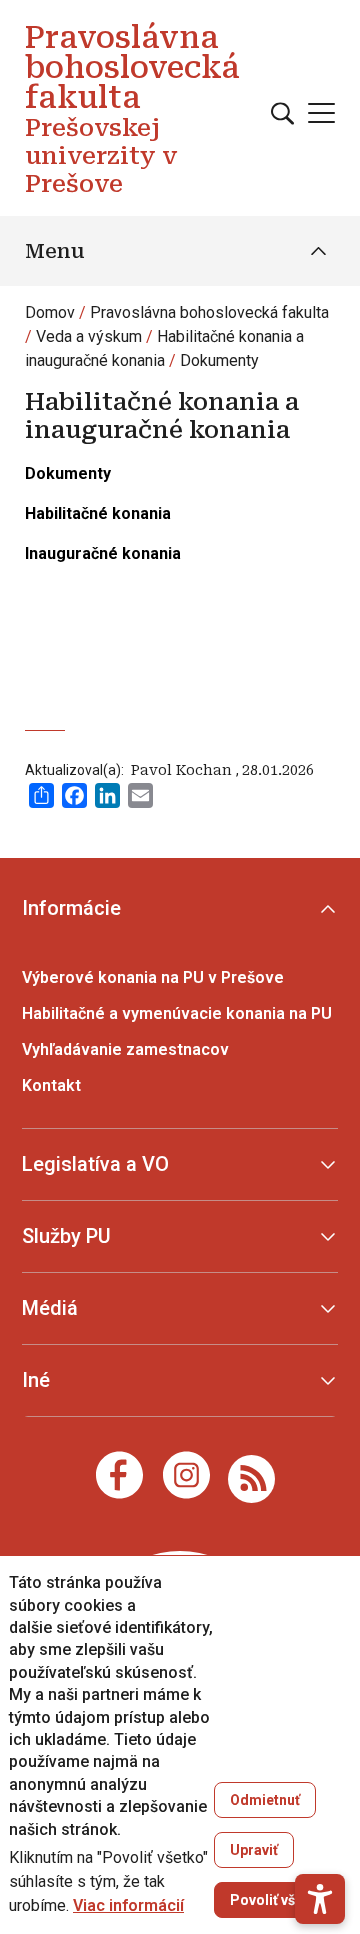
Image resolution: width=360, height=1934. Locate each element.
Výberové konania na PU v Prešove (153, 977)
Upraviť (254, 1850)
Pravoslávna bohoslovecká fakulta (209, 312)
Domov (50, 312)
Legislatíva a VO (95, 1164)
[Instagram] (186, 1475)
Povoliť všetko (277, 1900)
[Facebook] (119, 1475)
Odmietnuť (265, 1800)
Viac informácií (128, 1906)
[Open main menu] (321, 113)
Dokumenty (219, 360)
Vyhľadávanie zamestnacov (125, 1049)
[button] (320, 1899)
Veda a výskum (89, 336)
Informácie (71, 908)
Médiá (50, 1308)
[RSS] (251, 1477)
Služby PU (66, 1236)
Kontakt (51, 1085)
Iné (36, 1380)
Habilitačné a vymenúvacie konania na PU (177, 1013)
